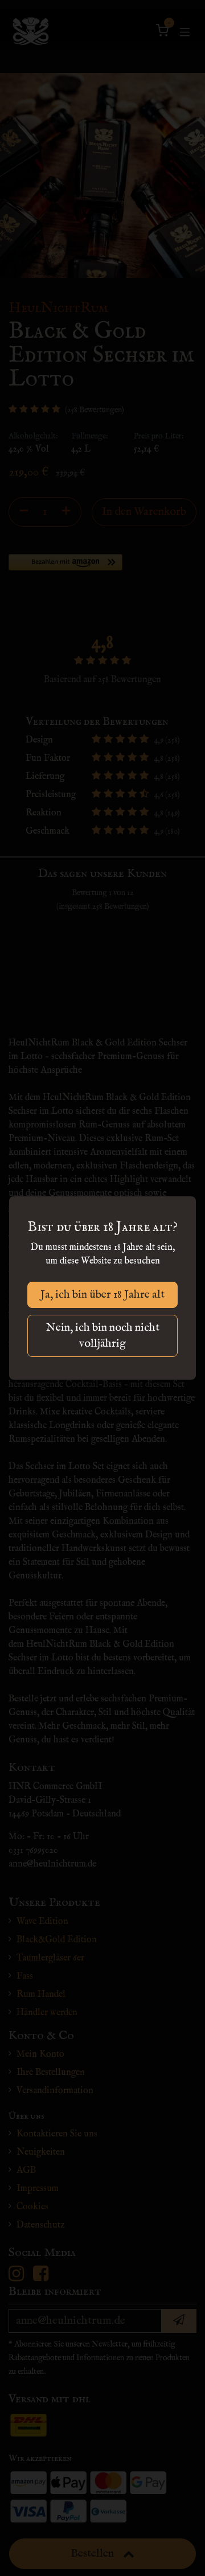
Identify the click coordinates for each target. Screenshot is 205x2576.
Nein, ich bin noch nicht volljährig (103, 1336)
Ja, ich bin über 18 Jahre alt (102, 1295)
